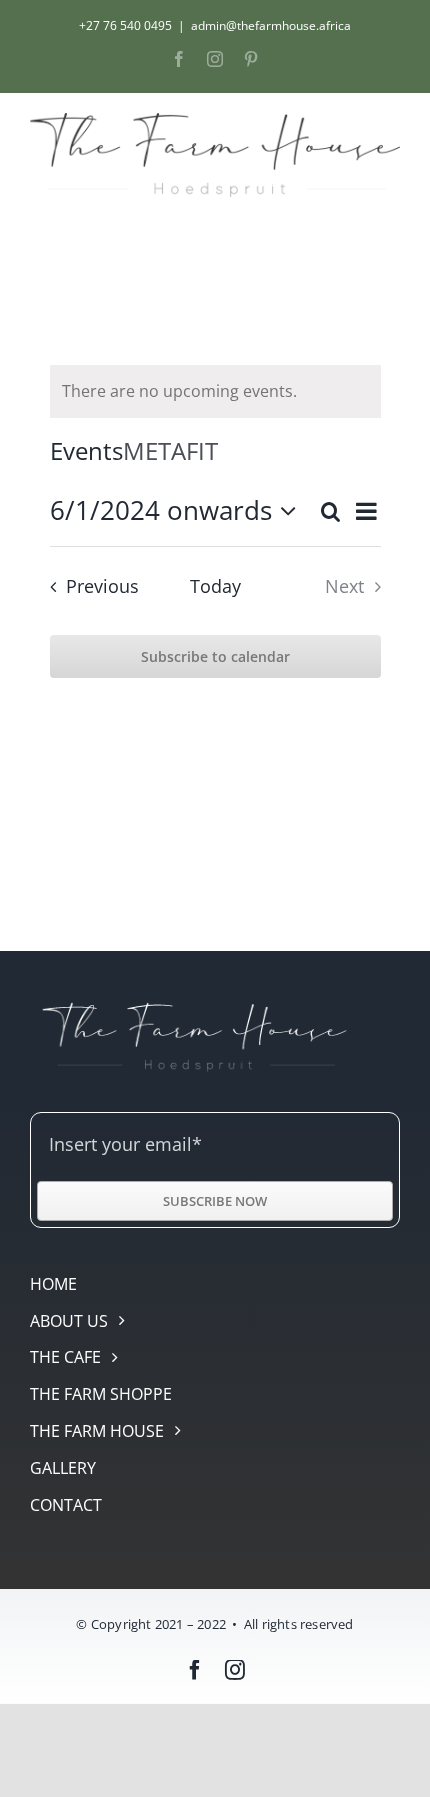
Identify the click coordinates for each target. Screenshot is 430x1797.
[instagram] (235, 1670)
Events (86, 450)
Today (215, 586)
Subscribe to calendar (215, 656)
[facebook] (195, 1670)
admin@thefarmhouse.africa (271, 25)
